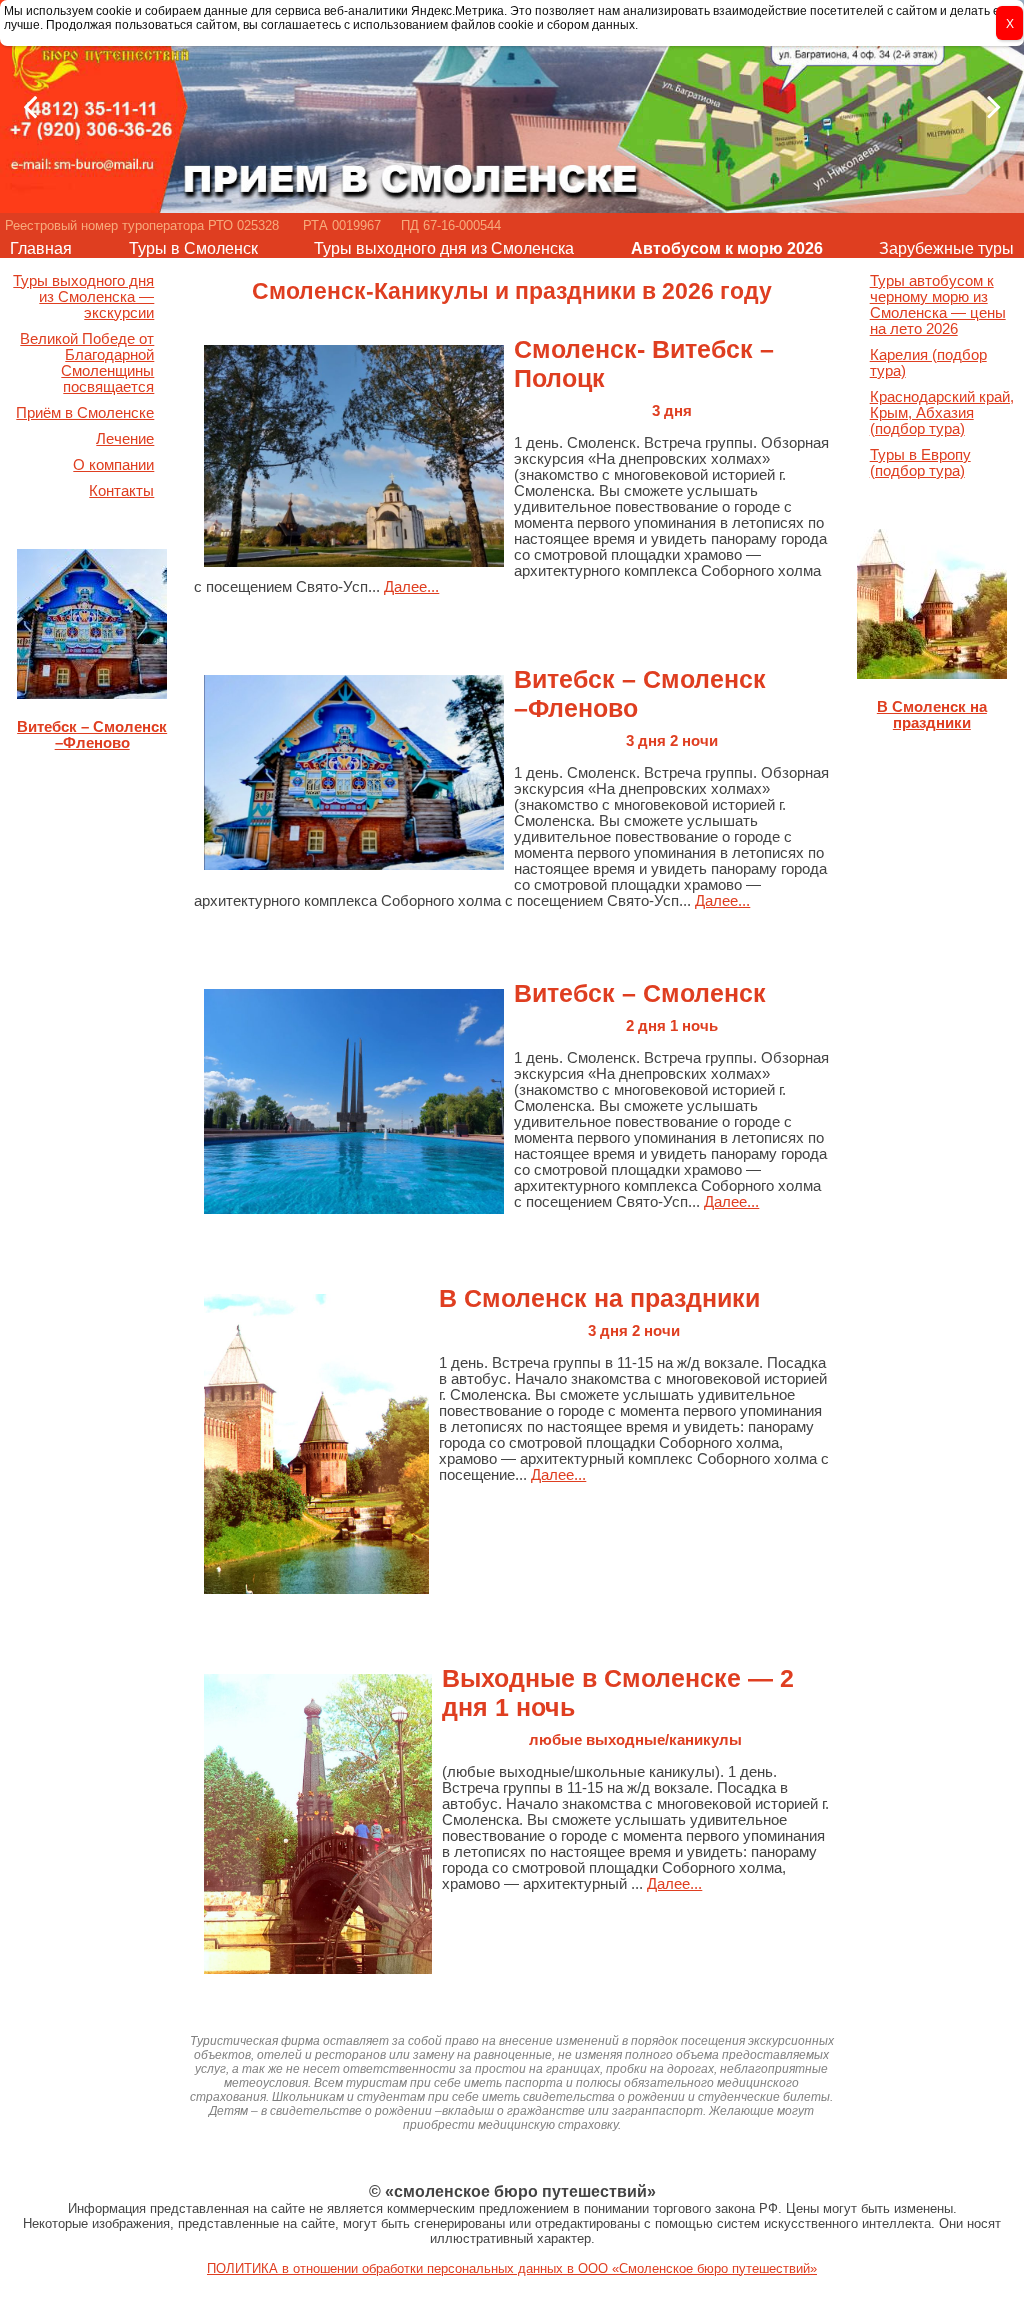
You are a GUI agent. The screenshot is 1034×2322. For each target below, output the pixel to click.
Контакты (121, 491)
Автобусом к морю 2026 (727, 248)
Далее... (411, 587)
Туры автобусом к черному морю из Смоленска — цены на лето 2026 (938, 305)
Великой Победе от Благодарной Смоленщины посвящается (87, 363)
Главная (41, 248)
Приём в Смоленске (85, 413)
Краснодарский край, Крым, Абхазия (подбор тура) (942, 413)
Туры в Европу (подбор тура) (920, 463)
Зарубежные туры (946, 248)
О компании (113, 465)
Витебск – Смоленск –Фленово (92, 735)
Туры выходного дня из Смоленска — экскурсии (83, 297)
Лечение (125, 439)
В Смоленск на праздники (932, 715)
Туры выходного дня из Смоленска (444, 248)
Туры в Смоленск (193, 248)
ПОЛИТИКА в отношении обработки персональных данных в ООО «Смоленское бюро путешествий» (512, 2268)
